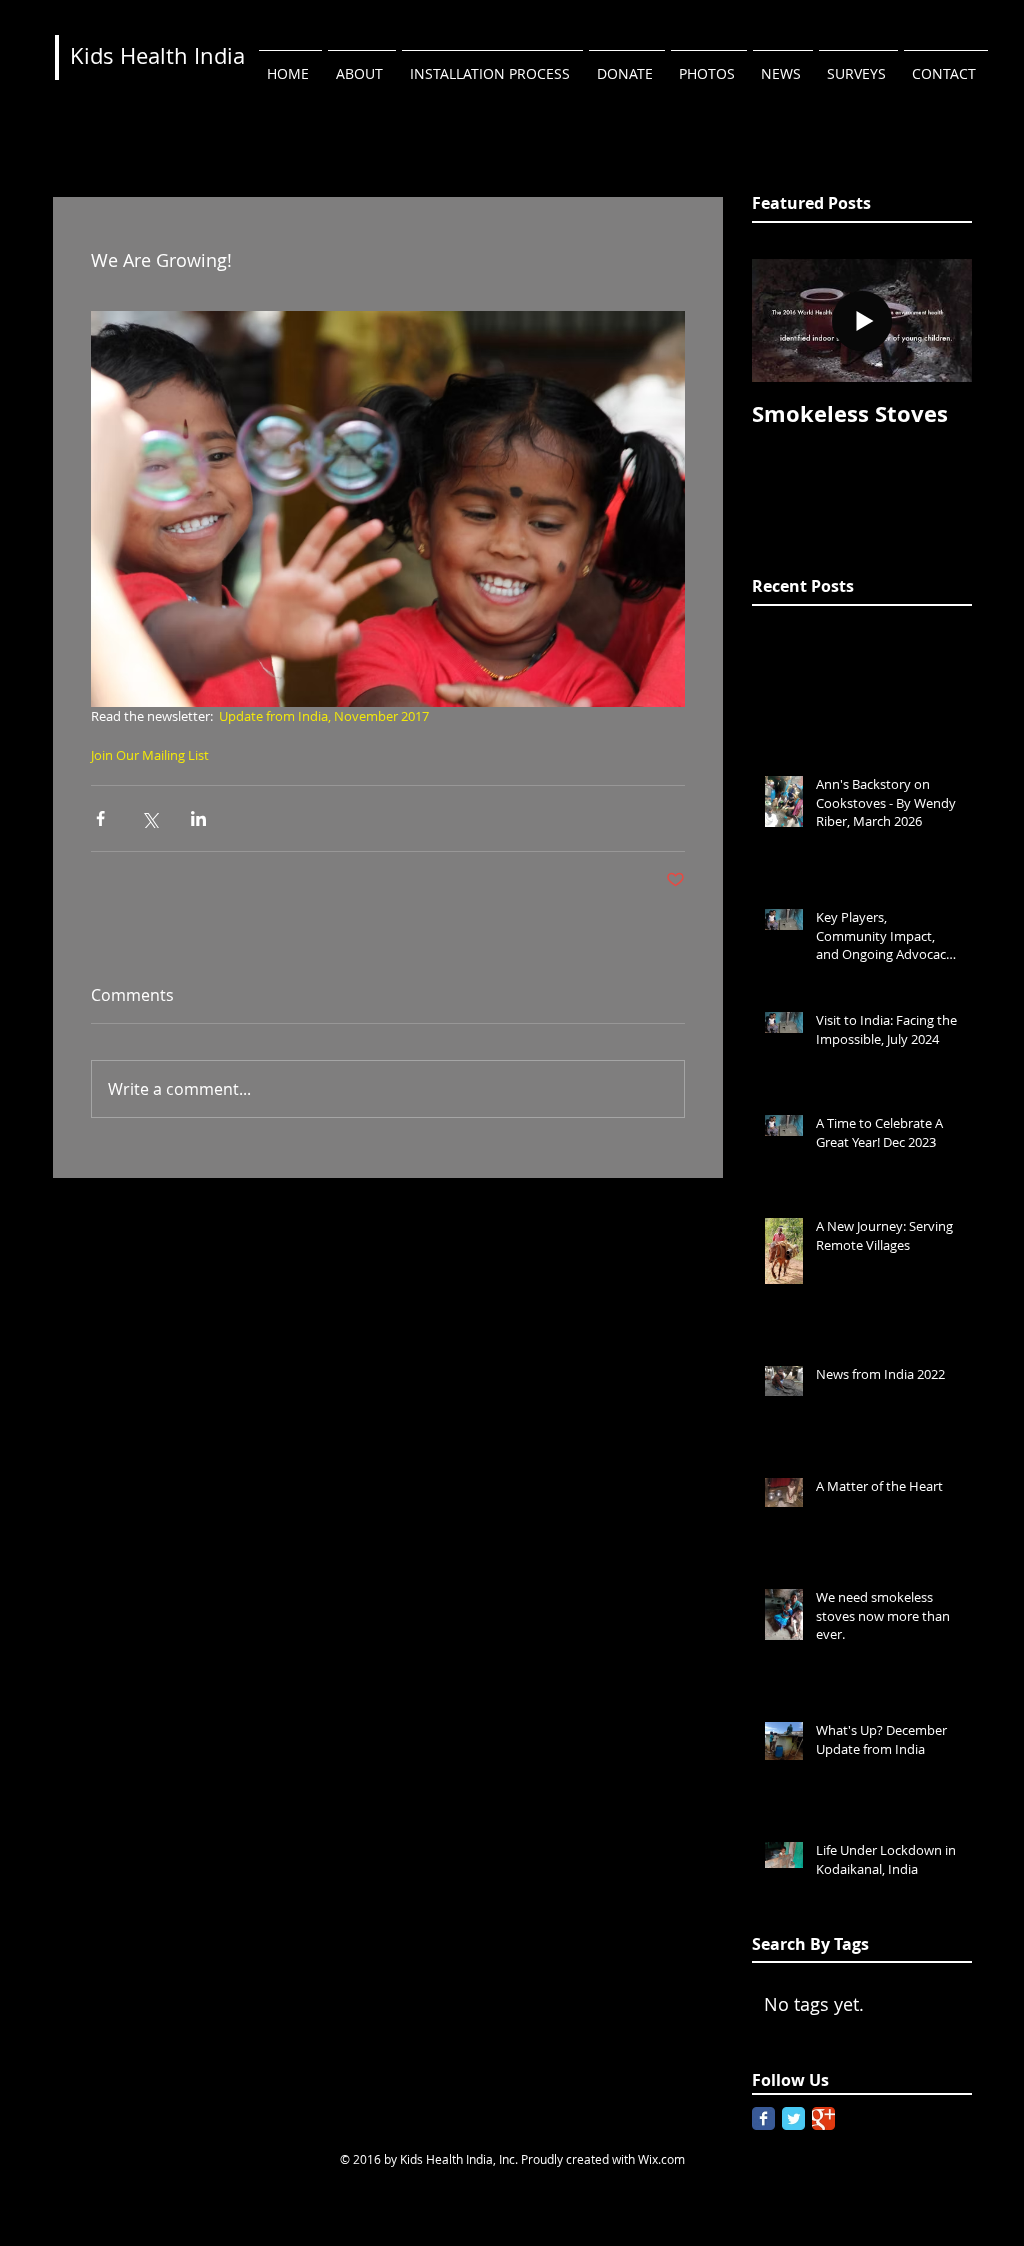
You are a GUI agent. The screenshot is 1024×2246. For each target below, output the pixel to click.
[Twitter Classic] (793, 2118)
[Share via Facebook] (100, 818)
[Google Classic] (823, 2118)
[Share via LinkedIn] (198, 818)
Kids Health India (157, 55)
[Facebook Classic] (763, 2118)
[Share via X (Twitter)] (149, 818)
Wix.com (661, 2159)
